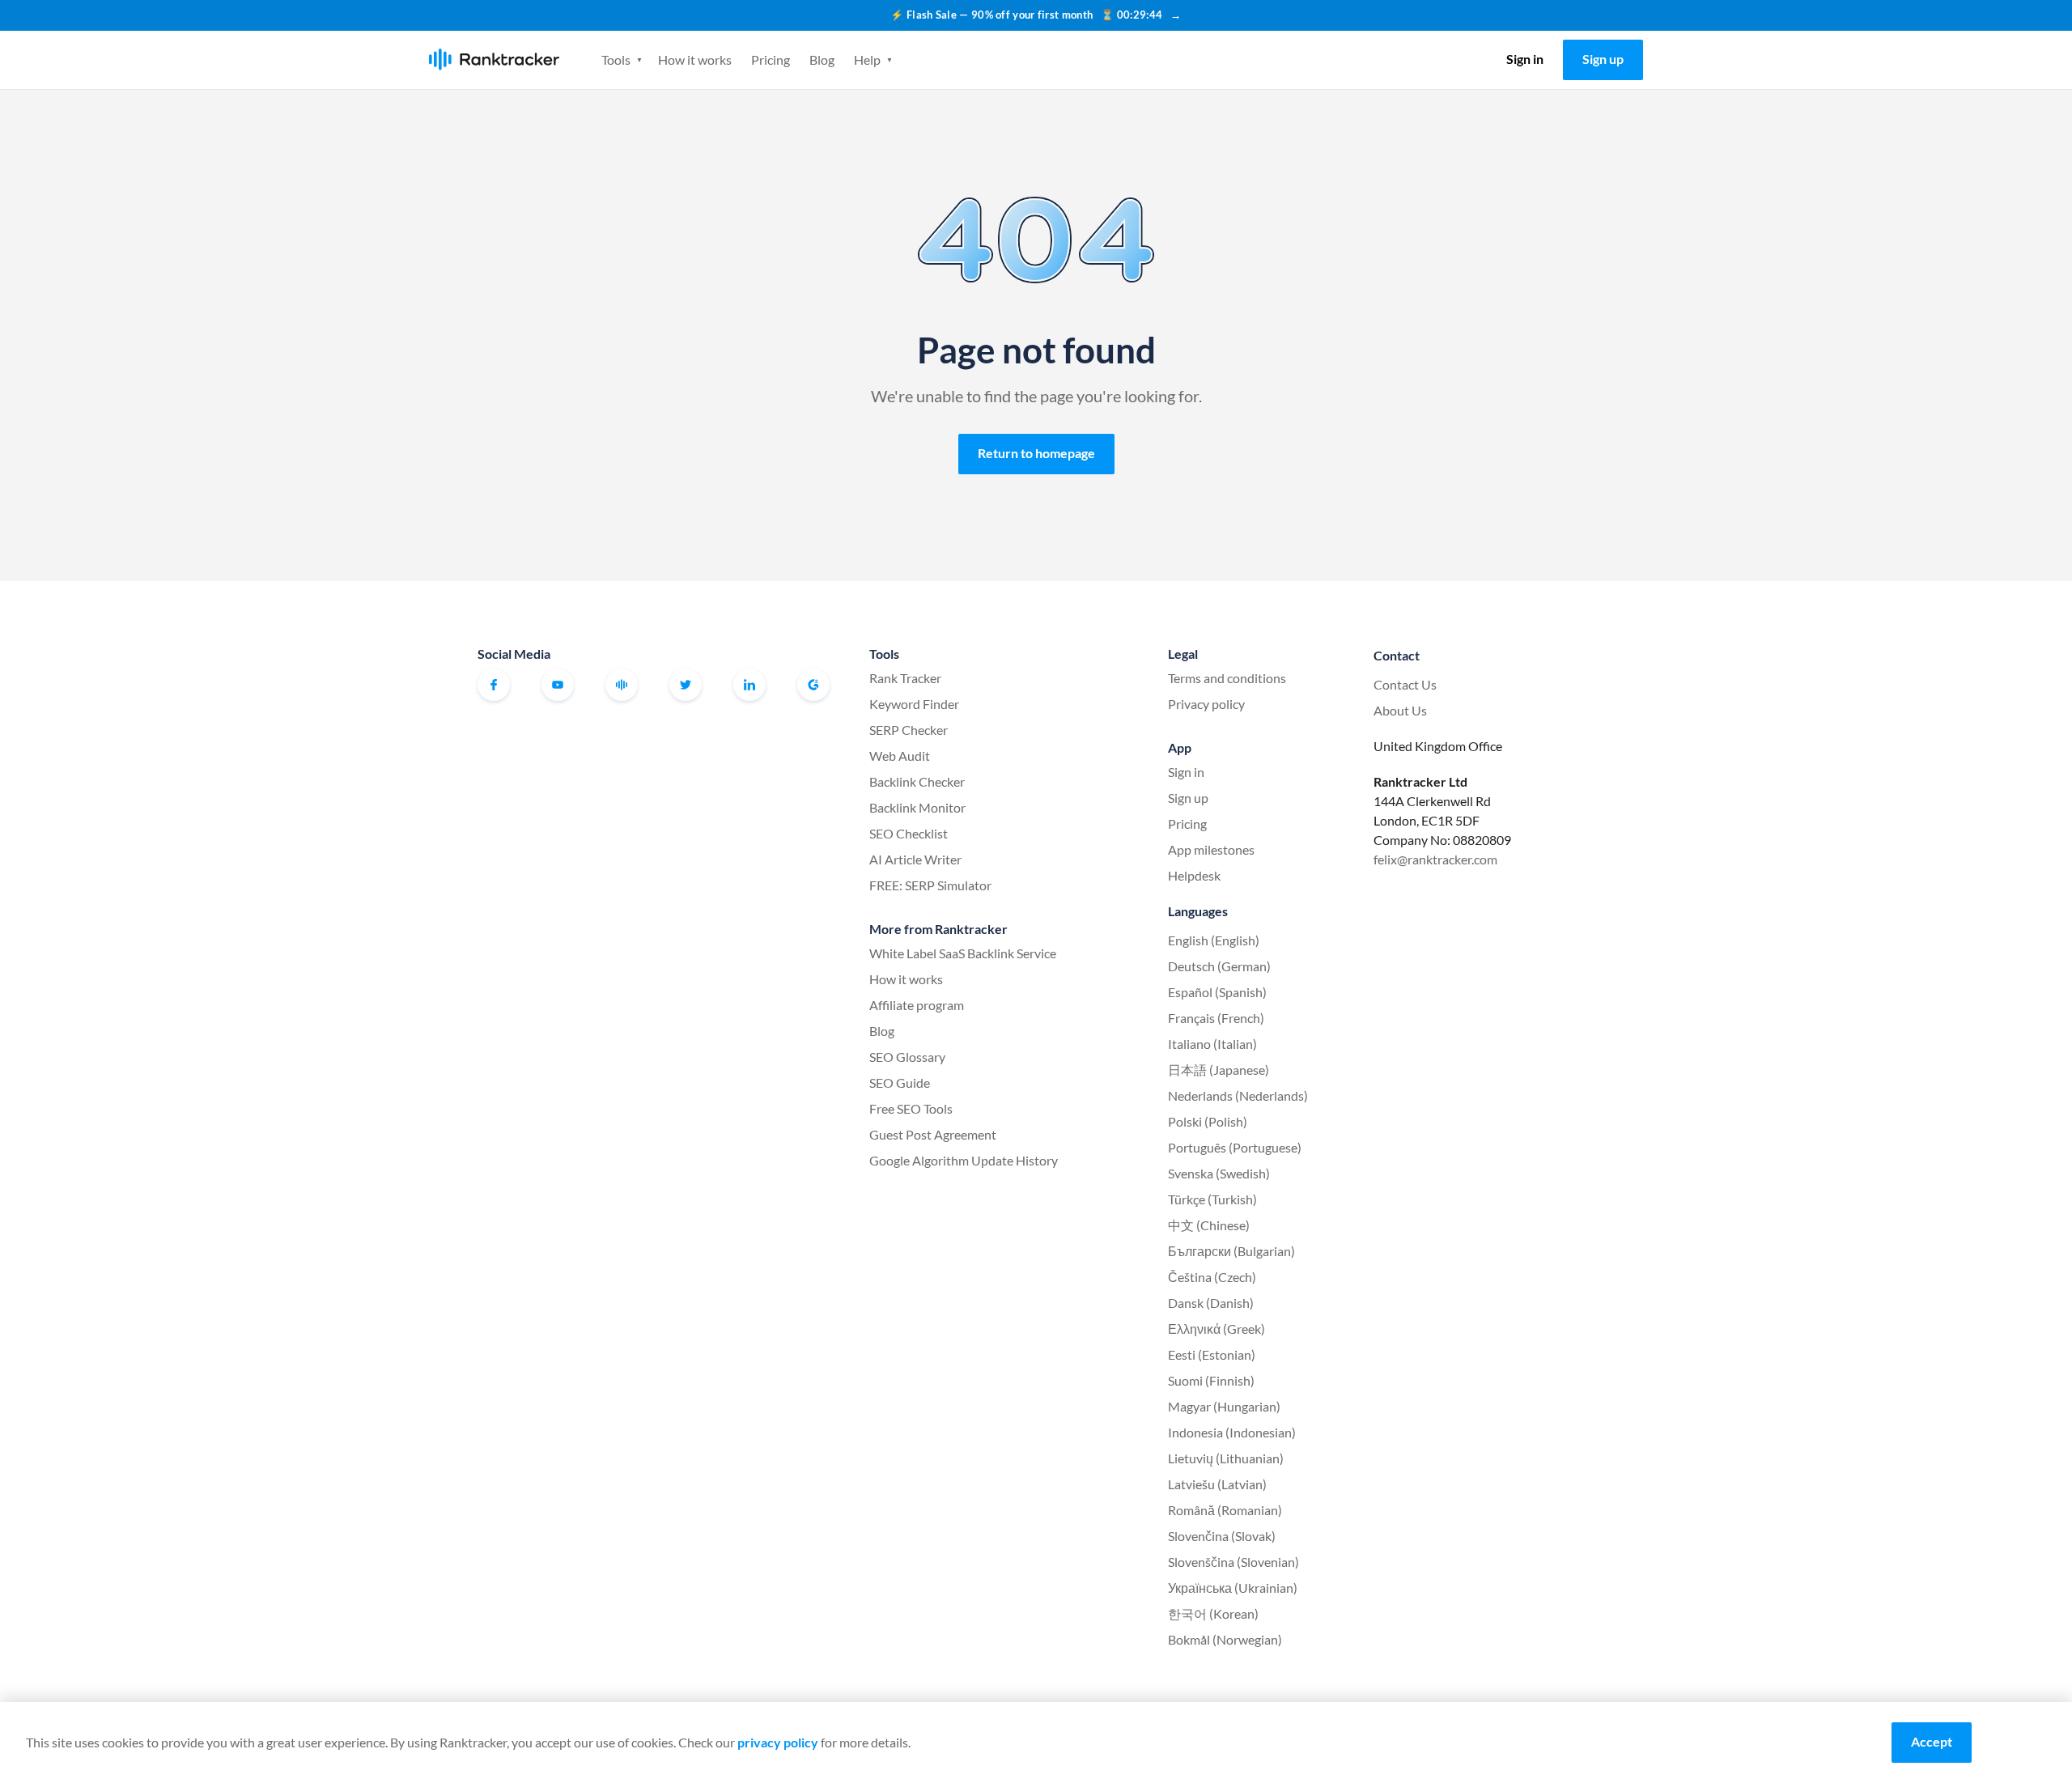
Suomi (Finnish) (1211, 1380)
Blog (822, 59)
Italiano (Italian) (1212, 1044)
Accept (1932, 1741)
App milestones (1211, 849)
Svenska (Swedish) (1219, 1173)
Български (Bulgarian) (1231, 1251)
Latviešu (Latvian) (1217, 1484)
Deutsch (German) (1219, 966)
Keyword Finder (914, 704)
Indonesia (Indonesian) (1232, 1432)
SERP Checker (909, 730)
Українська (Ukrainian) (1233, 1588)
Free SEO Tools (911, 1108)
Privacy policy (1206, 704)
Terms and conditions (1227, 678)
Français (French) (1216, 1018)
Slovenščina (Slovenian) (1233, 1562)
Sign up (1603, 59)
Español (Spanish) (1217, 992)
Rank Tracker (905, 678)
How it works (695, 59)
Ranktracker (494, 59)
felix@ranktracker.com (1435, 859)
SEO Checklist (909, 833)
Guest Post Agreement (933, 1134)
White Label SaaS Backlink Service (963, 953)
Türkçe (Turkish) (1212, 1199)
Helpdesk (1194, 875)
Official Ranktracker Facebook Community (622, 685)
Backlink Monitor (917, 807)
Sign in (1525, 59)
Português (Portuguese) (1235, 1147)
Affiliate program (917, 1005)
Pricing (771, 59)
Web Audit (900, 756)
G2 (813, 685)
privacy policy (778, 1742)
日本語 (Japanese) (1219, 1070)
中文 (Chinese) (1209, 1225)
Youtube (558, 685)
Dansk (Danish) (1211, 1303)
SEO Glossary (907, 1057)
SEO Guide (900, 1083)
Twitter (686, 685)
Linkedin (749, 685)
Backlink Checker (917, 781)
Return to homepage (1036, 453)
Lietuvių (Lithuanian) (1226, 1458)
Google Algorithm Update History (964, 1160)
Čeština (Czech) (1212, 1277)
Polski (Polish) (1208, 1121)
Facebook (494, 685)
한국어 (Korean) (1213, 1613)
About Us (1400, 710)
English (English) (1214, 940)
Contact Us (1405, 684)
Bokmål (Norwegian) (1225, 1639)
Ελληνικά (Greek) (1216, 1329)
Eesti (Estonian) (1212, 1354)
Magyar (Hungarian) (1224, 1406)
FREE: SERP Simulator (930, 885)
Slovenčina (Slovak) (1222, 1536)
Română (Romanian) (1225, 1510)
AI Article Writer (915, 859)
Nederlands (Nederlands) (1238, 1095)
